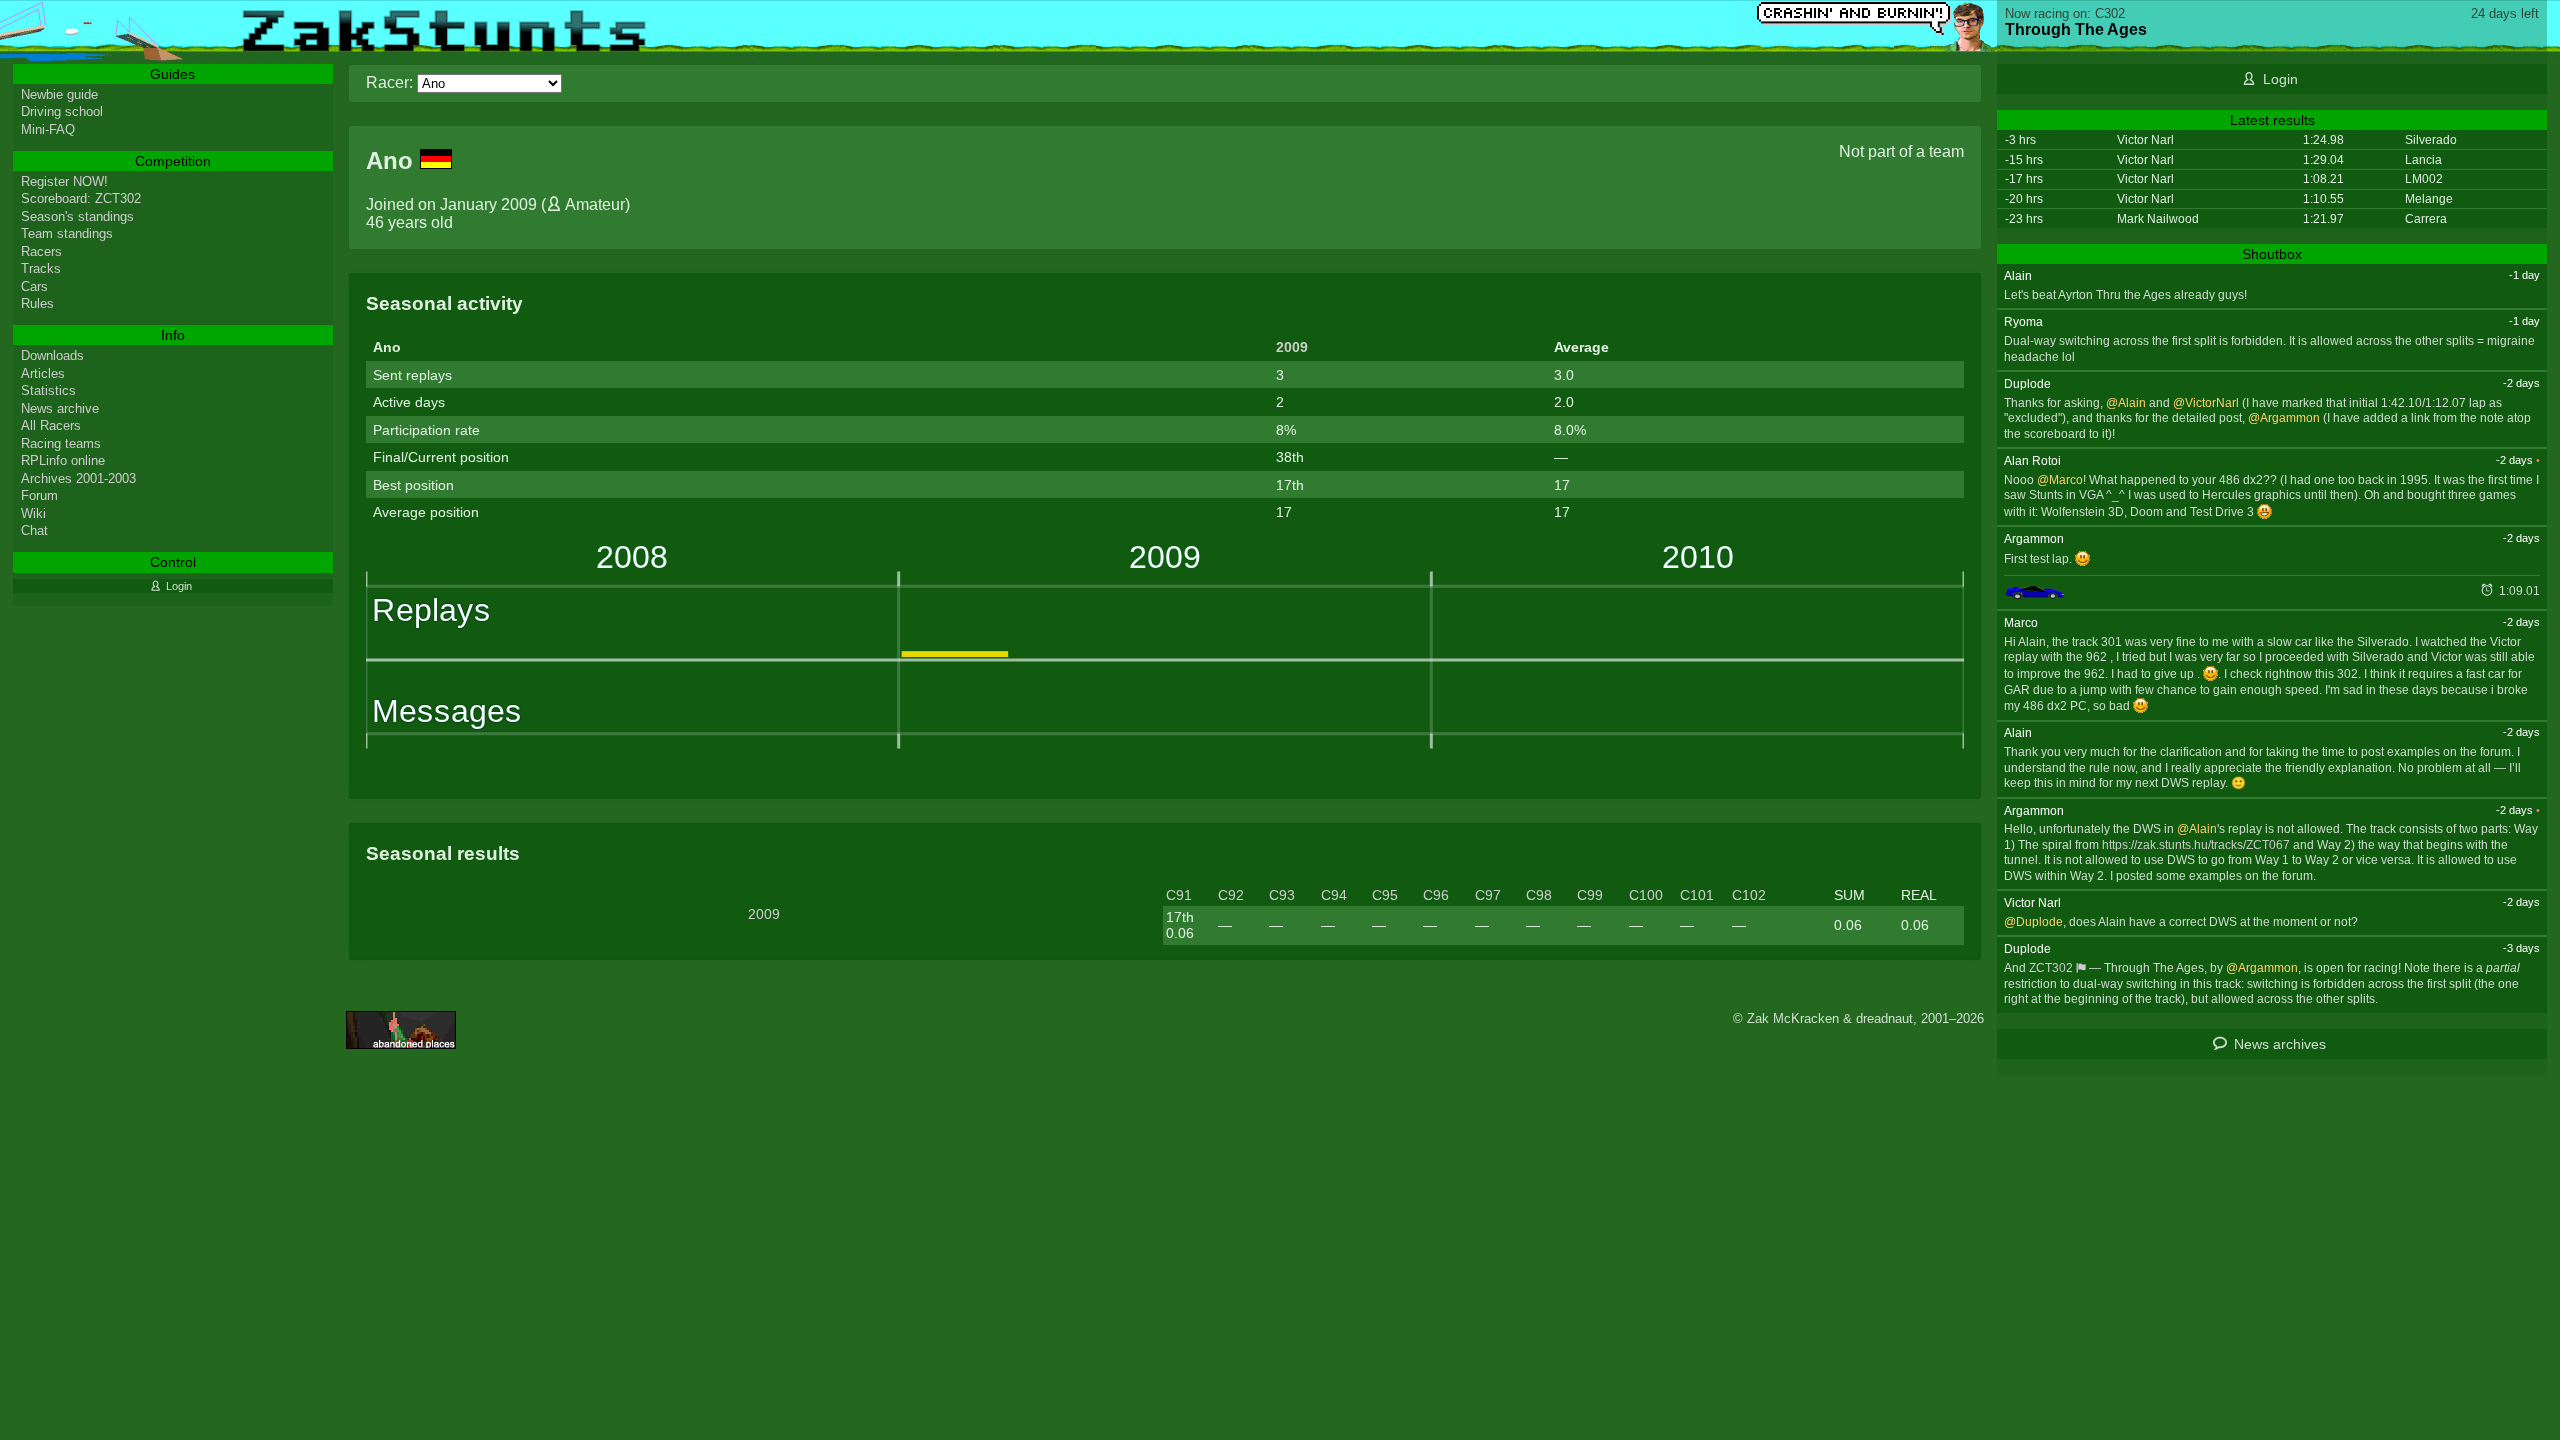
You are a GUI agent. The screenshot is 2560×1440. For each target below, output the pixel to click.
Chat (34, 530)
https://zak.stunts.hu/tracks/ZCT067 (2196, 845)
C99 (1590, 895)
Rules (37, 303)
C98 (1539, 895)
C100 (1646, 895)
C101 (1697, 895)
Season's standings (77, 216)
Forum (39, 495)
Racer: (389, 82)
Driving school (62, 111)
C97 (1488, 895)
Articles (43, 373)
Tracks (41, 268)
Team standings (67, 233)
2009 (1292, 347)
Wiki (33, 513)
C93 (1282, 895)
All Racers (51, 425)
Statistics (48, 390)
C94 (1334, 895)
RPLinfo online (63, 460)
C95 (1385, 895)
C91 (1179, 895)
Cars (34, 286)
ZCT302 (2051, 968)
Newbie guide (59, 94)
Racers (41, 251)
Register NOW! (64, 181)
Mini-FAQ (48, 129)
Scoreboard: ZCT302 (81, 198)
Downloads (52, 355)
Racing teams (61, 443)
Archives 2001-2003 (78, 478)
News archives (2280, 1044)
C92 (1231, 895)
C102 (1749, 895)
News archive (60, 408)
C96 (1436, 895)
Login (2280, 79)
